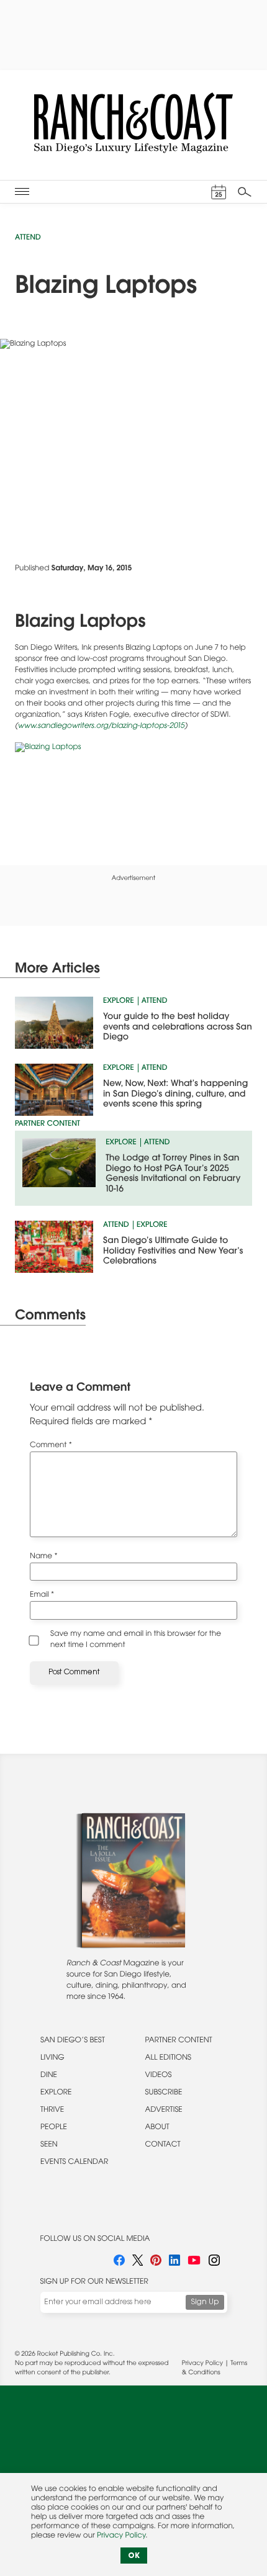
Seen (49, 2145)
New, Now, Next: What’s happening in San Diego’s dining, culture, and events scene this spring (175, 1094)
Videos (159, 2076)
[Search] (245, 192)
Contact (163, 2145)
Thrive (52, 2111)
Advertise (164, 2111)
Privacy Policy (202, 2364)
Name (44, 1557)
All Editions (168, 2058)
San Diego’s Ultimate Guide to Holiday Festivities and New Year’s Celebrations (173, 1251)
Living (52, 2058)
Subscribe (164, 2093)
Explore (119, 1002)
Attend (28, 238)
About (157, 2128)
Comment (51, 1446)
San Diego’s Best (73, 2041)
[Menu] (22, 191)
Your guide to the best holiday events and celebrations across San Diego (178, 1027)
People (54, 2128)
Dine (49, 2076)
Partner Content (179, 2041)
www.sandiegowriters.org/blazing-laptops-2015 (101, 727)
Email (42, 1595)
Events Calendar (74, 2163)
